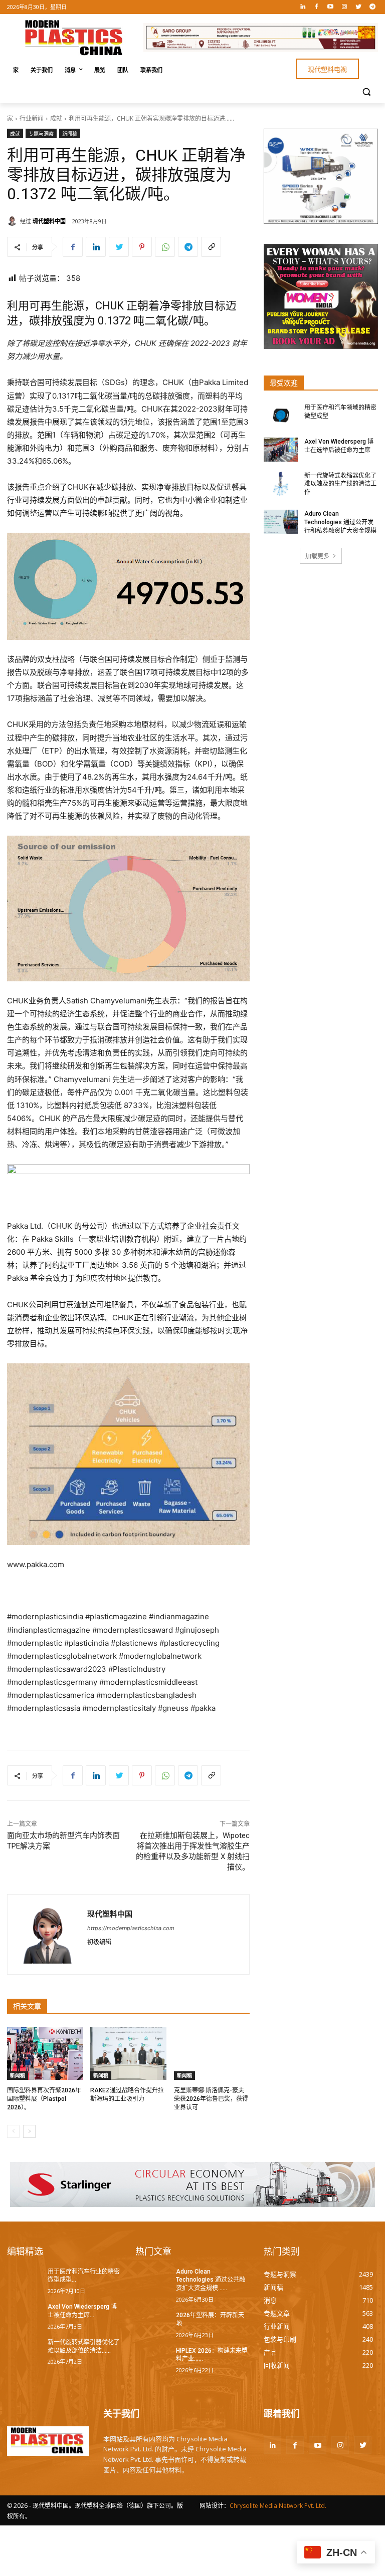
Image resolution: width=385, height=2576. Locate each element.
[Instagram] (345, 7)
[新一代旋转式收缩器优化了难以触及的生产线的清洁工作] (281, 484)
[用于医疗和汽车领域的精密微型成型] (281, 416)
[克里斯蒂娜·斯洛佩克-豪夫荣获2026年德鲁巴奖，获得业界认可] (212, 2053)
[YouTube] (331, 7)
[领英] (303, 7)
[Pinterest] (142, 247)
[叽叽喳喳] (358, 7)
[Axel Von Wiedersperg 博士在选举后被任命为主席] (281, 450)
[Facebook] (317, 7)
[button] (366, 91)
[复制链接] (211, 247)
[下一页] (29, 2131)
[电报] (372, 7)
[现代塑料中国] (14, 221)
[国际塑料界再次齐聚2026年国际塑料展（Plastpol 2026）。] (45, 2053)
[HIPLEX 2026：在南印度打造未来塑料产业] (152, 2359)
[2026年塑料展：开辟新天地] (152, 2323)
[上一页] (13, 2131)
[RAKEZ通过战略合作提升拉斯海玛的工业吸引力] (128, 2053)
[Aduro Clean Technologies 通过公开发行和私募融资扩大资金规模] (281, 522)
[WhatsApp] (165, 247)
